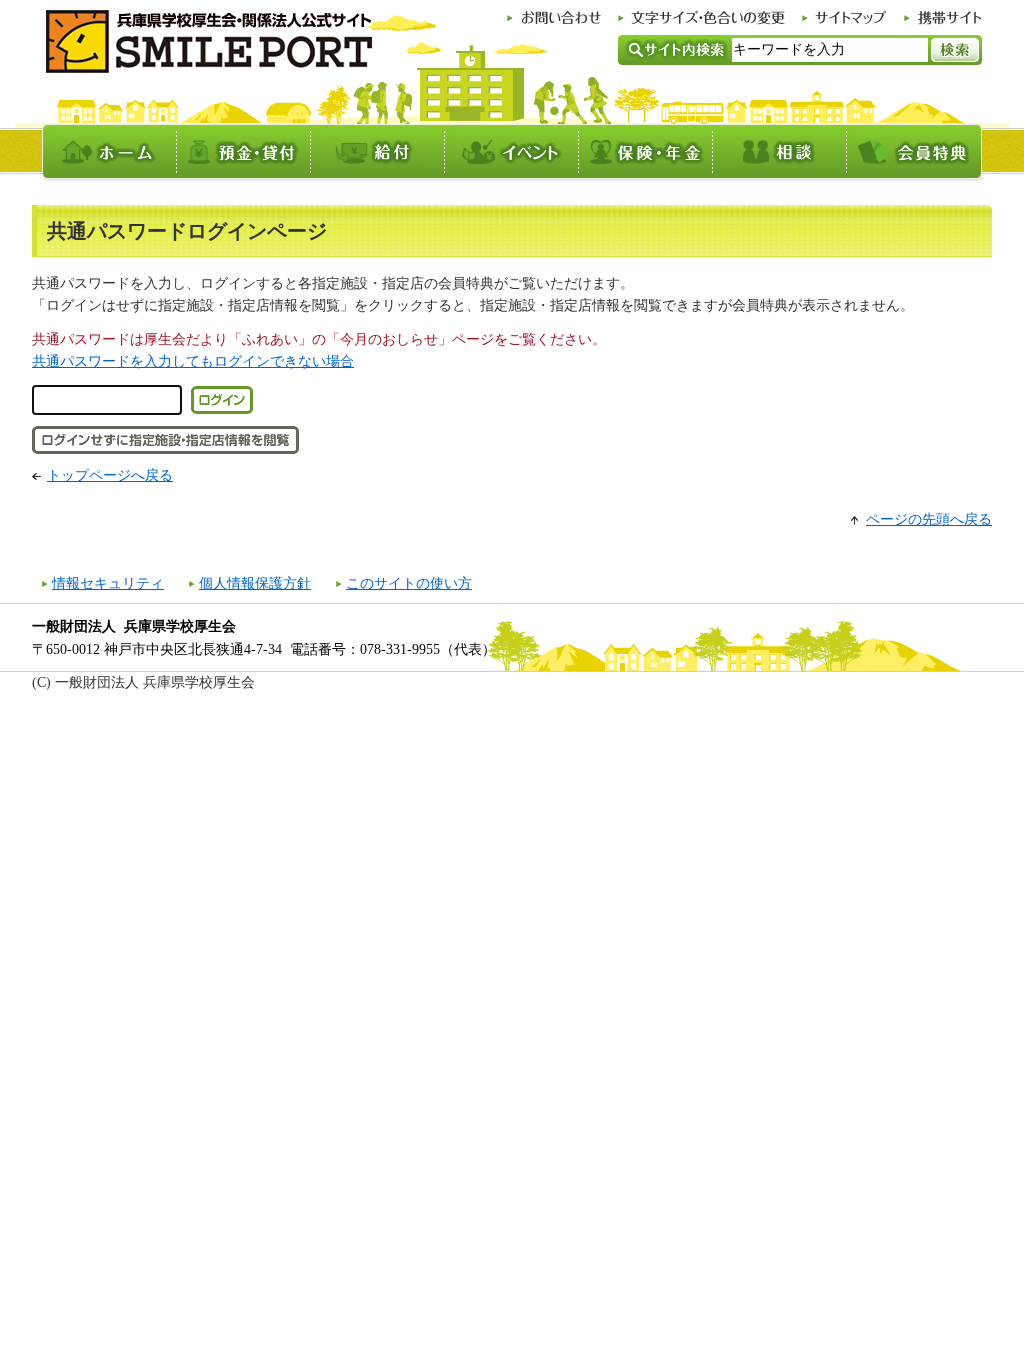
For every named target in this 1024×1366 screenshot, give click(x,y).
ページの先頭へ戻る (929, 519)
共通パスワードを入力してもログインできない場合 (193, 361)
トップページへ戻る (110, 475)
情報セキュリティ (108, 583)
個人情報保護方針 (255, 583)
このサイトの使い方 (409, 583)
